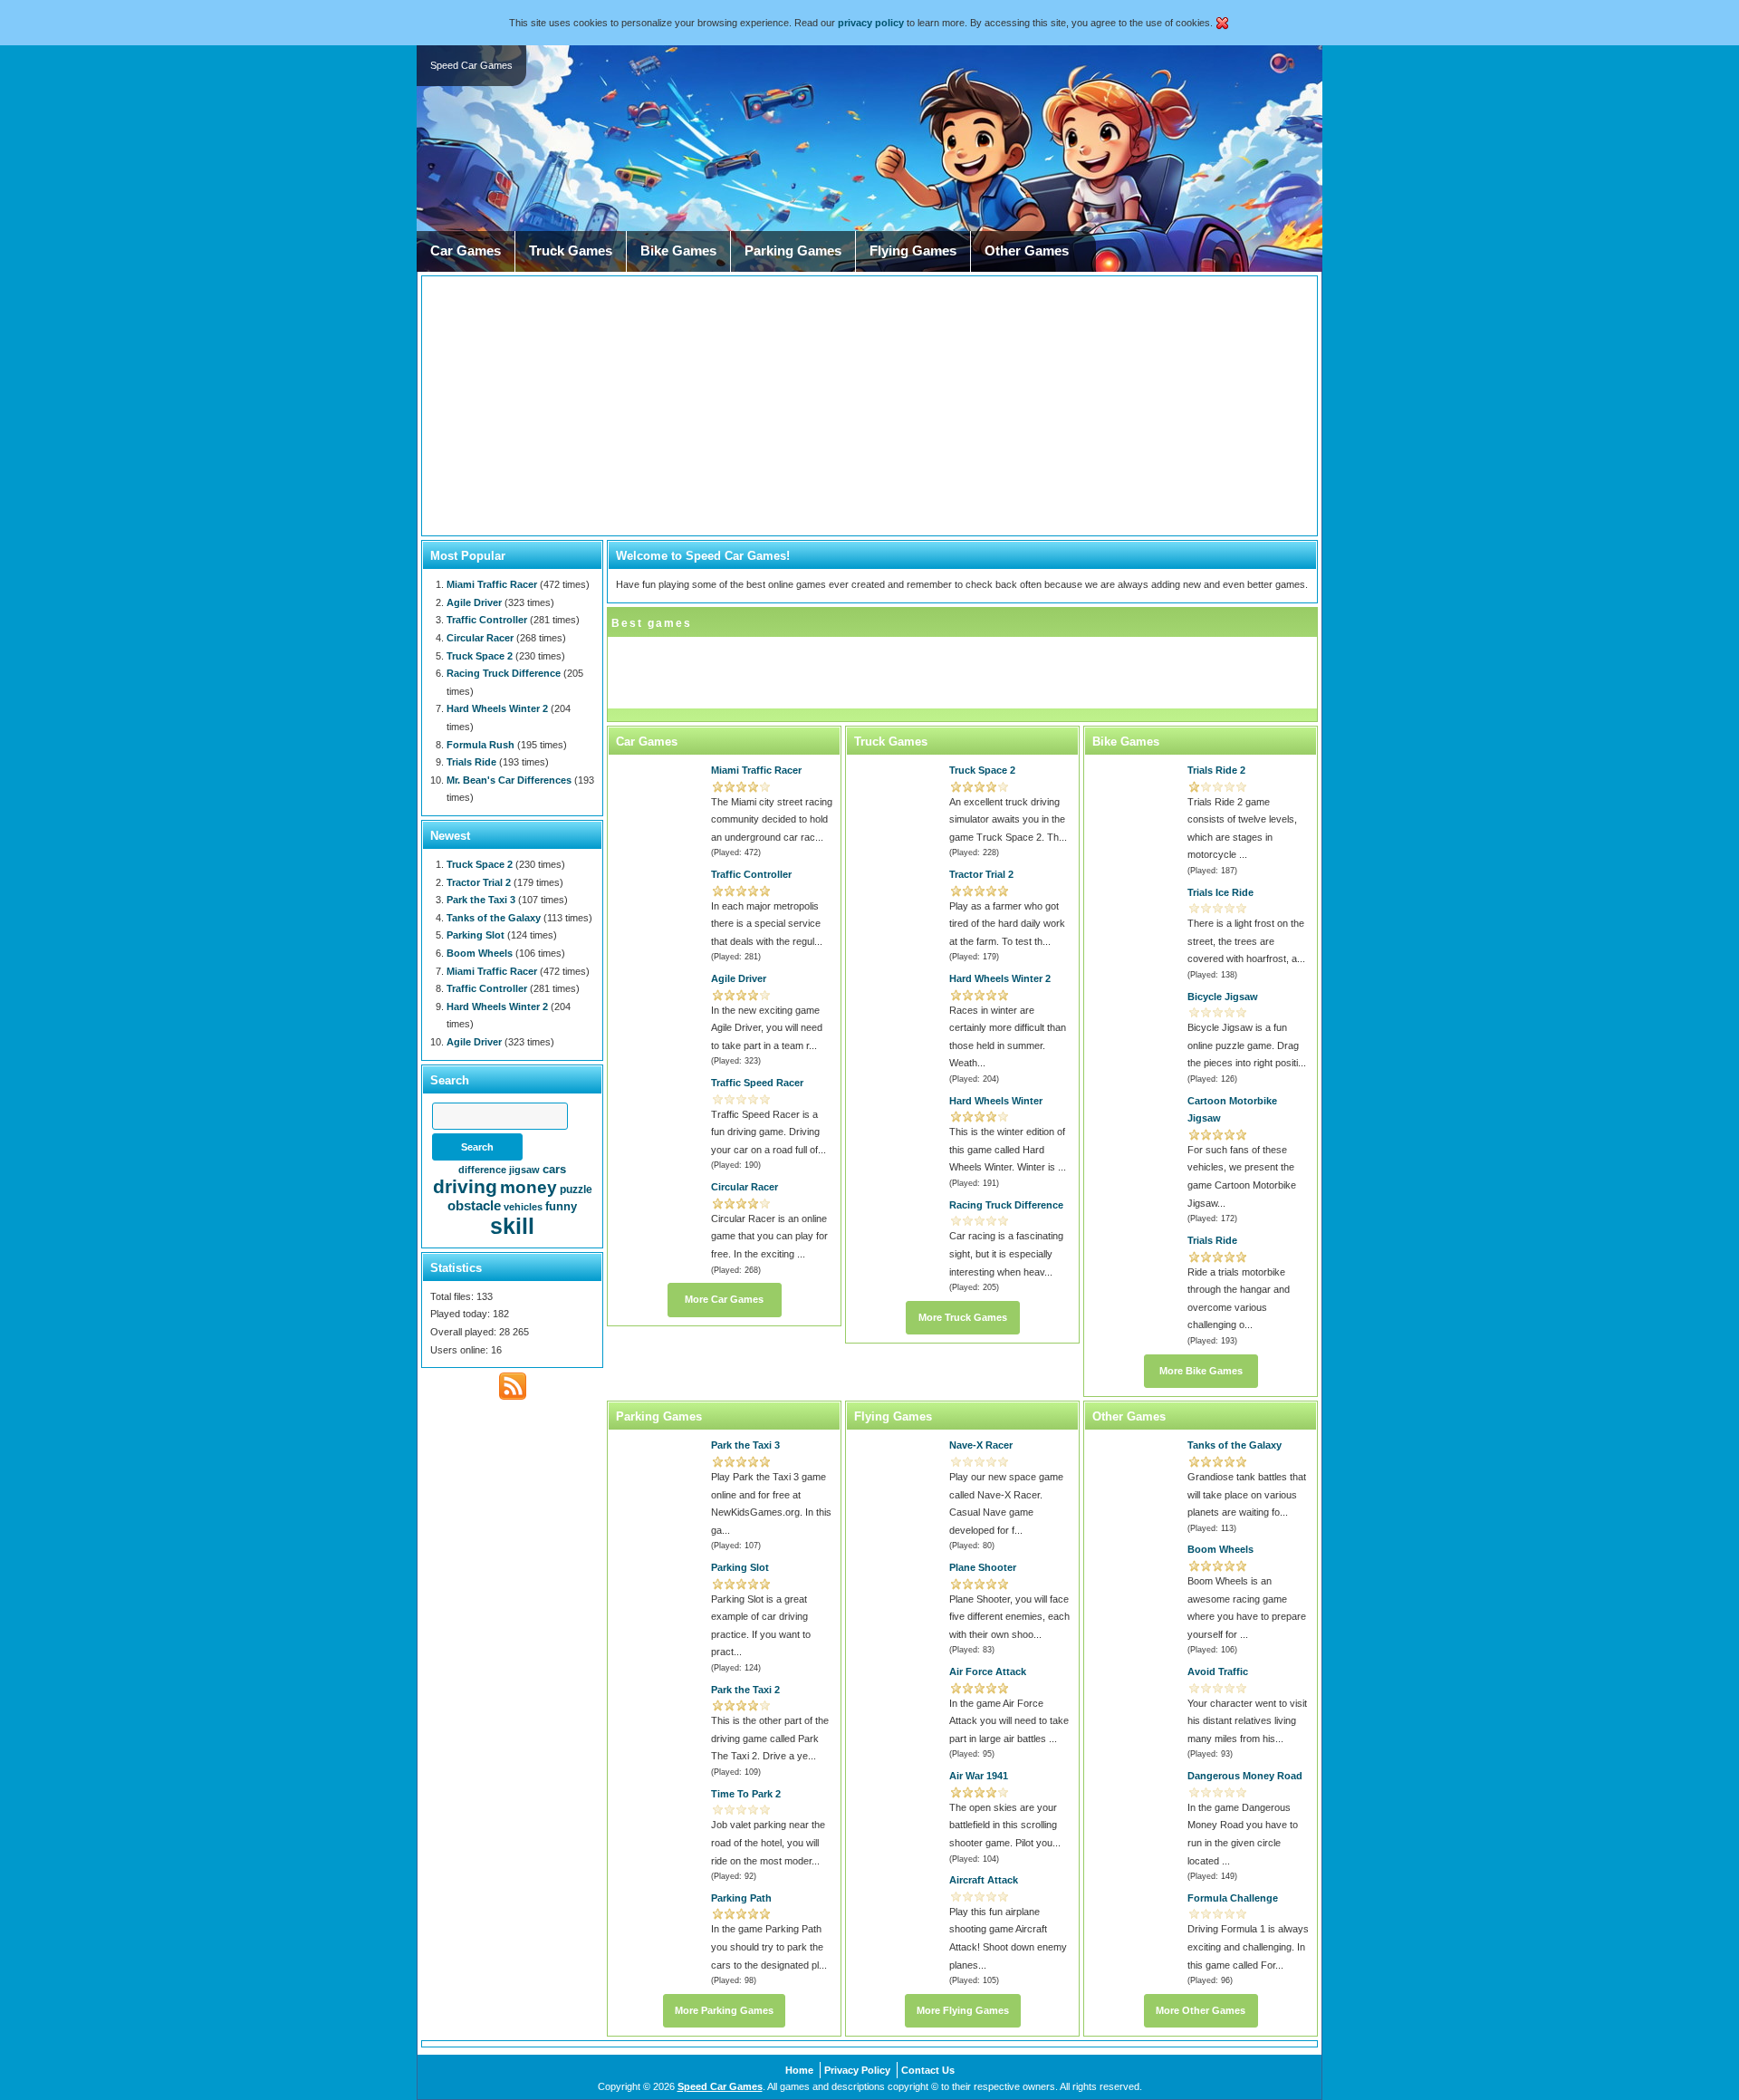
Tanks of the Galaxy (1235, 1445)
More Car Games (724, 1299)
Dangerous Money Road (1245, 1776)
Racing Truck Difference (1006, 1205)
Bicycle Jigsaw (1223, 997)
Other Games (1027, 251)
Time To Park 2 (746, 1794)
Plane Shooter (983, 1567)
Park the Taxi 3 (745, 1445)
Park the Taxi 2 (745, 1690)
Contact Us (928, 2070)
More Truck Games (963, 1317)
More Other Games (1201, 2010)
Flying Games (913, 251)
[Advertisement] (869, 406)
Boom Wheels (1220, 1549)
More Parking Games (724, 2010)
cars (554, 1169)
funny (561, 1206)
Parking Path (741, 1898)
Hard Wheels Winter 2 (1000, 978)
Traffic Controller (751, 874)
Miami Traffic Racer (756, 770)
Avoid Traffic (1218, 1671)
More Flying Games (963, 2010)
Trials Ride (1212, 1240)
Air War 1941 (979, 1776)
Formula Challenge (1233, 1898)
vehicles (523, 1207)
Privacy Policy (857, 2070)
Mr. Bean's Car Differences (509, 780)
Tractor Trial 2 (981, 874)
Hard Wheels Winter (996, 1101)
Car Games (466, 251)
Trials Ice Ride (1220, 892)
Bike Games (678, 251)
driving (465, 1186)
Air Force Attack (988, 1671)
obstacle (474, 1205)
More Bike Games (1201, 1371)
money (528, 1187)
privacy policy (871, 23)
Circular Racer (745, 1187)
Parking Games (793, 251)
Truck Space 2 (982, 770)
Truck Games (571, 251)
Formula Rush (480, 745)
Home (799, 2070)
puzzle (576, 1190)
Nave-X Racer (981, 1445)
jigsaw (524, 1170)
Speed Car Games (720, 2086)
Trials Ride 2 (1216, 770)
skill (512, 1226)
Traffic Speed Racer (757, 1083)
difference (482, 1170)
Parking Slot (740, 1567)
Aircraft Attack (984, 1880)
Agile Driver (739, 978)
